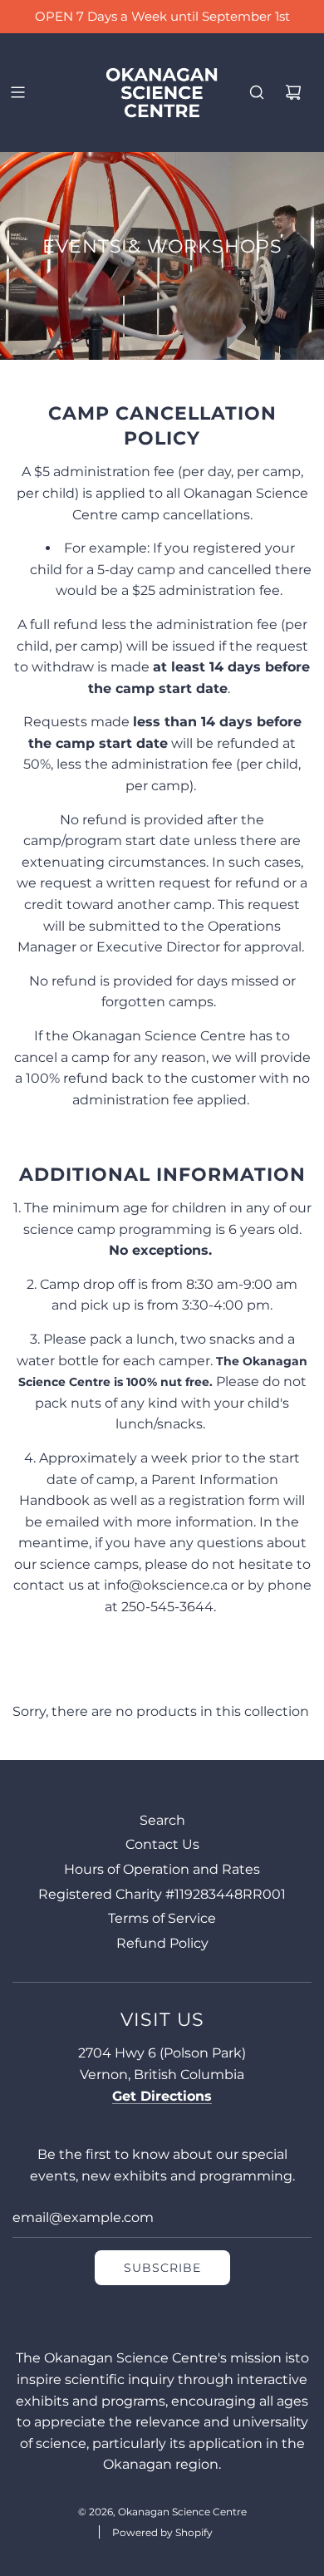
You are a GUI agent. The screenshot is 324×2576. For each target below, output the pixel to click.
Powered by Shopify (162, 2532)
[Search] (257, 92)
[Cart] (293, 92)
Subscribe (162, 2268)
